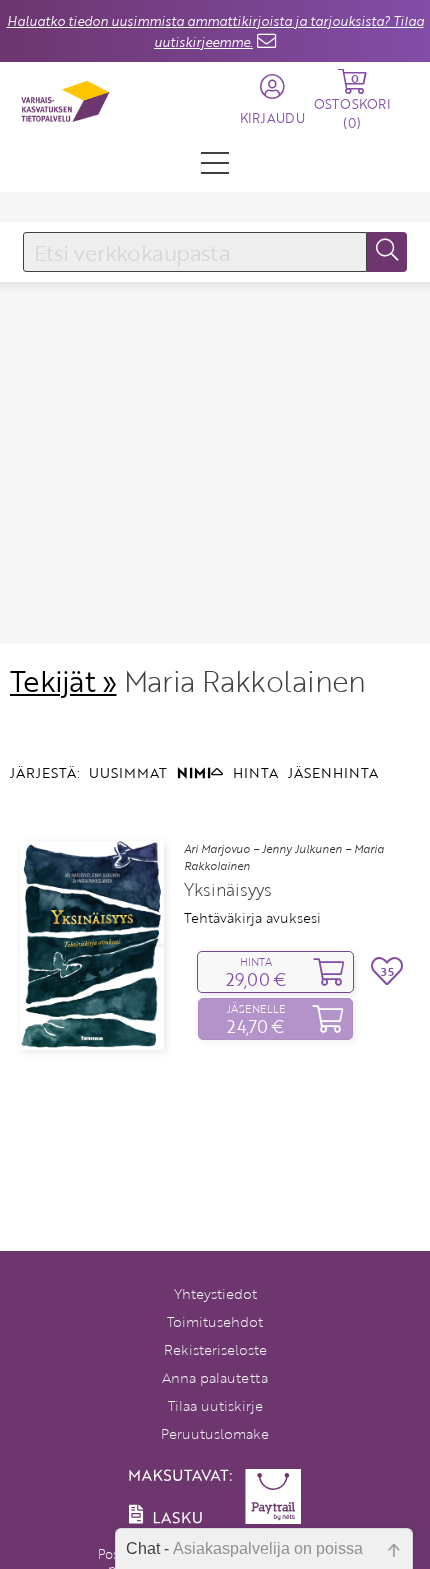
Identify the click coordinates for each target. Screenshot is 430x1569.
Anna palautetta (215, 1377)
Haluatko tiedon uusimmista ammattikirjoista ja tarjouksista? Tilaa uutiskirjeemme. (215, 31)
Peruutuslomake (215, 1433)
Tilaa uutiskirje (215, 1405)
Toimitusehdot (215, 1321)
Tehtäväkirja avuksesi (252, 918)
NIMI (194, 772)
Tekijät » (63, 680)
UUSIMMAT (128, 772)
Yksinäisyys (228, 890)
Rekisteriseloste (215, 1349)
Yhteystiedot (215, 1293)
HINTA (255, 772)
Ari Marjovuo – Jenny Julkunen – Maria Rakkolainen (284, 857)
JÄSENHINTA (333, 772)
